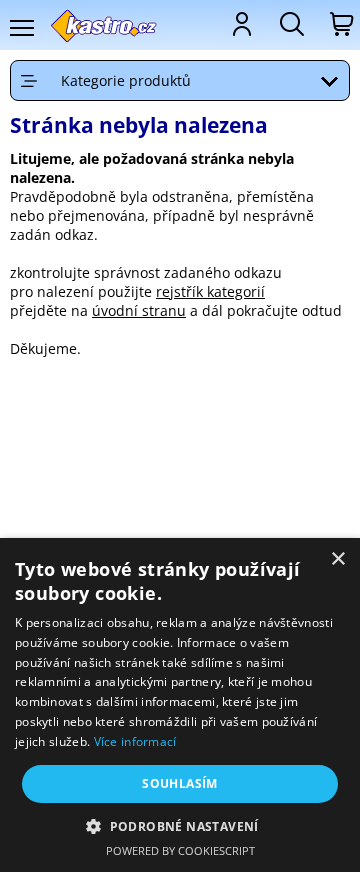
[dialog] (180, 705)
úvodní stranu (139, 310)
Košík (340, 24)
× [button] (337, 559)
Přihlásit (240, 24)
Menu (21, 28)
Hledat (290, 24)
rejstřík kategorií (210, 291)
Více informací (135, 741)
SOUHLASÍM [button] (180, 783)
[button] (180, 825)
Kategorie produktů (126, 80)
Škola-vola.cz (104, 25)
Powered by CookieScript (180, 850)
